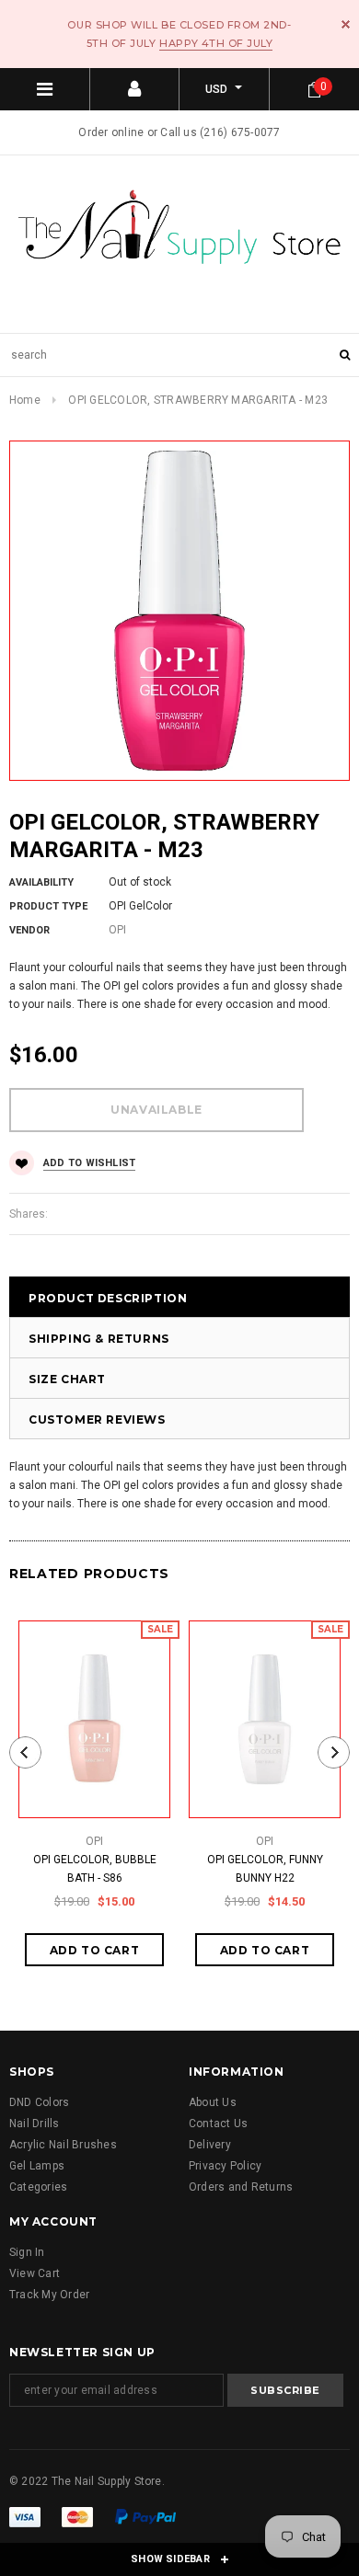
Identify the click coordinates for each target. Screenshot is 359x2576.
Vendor (29, 930)
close (346, 24)
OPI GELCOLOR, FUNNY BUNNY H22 (265, 1869)
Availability (41, 882)
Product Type (48, 906)
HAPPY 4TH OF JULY (216, 43)
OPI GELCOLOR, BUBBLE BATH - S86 (95, 1869)
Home (25, 400)
